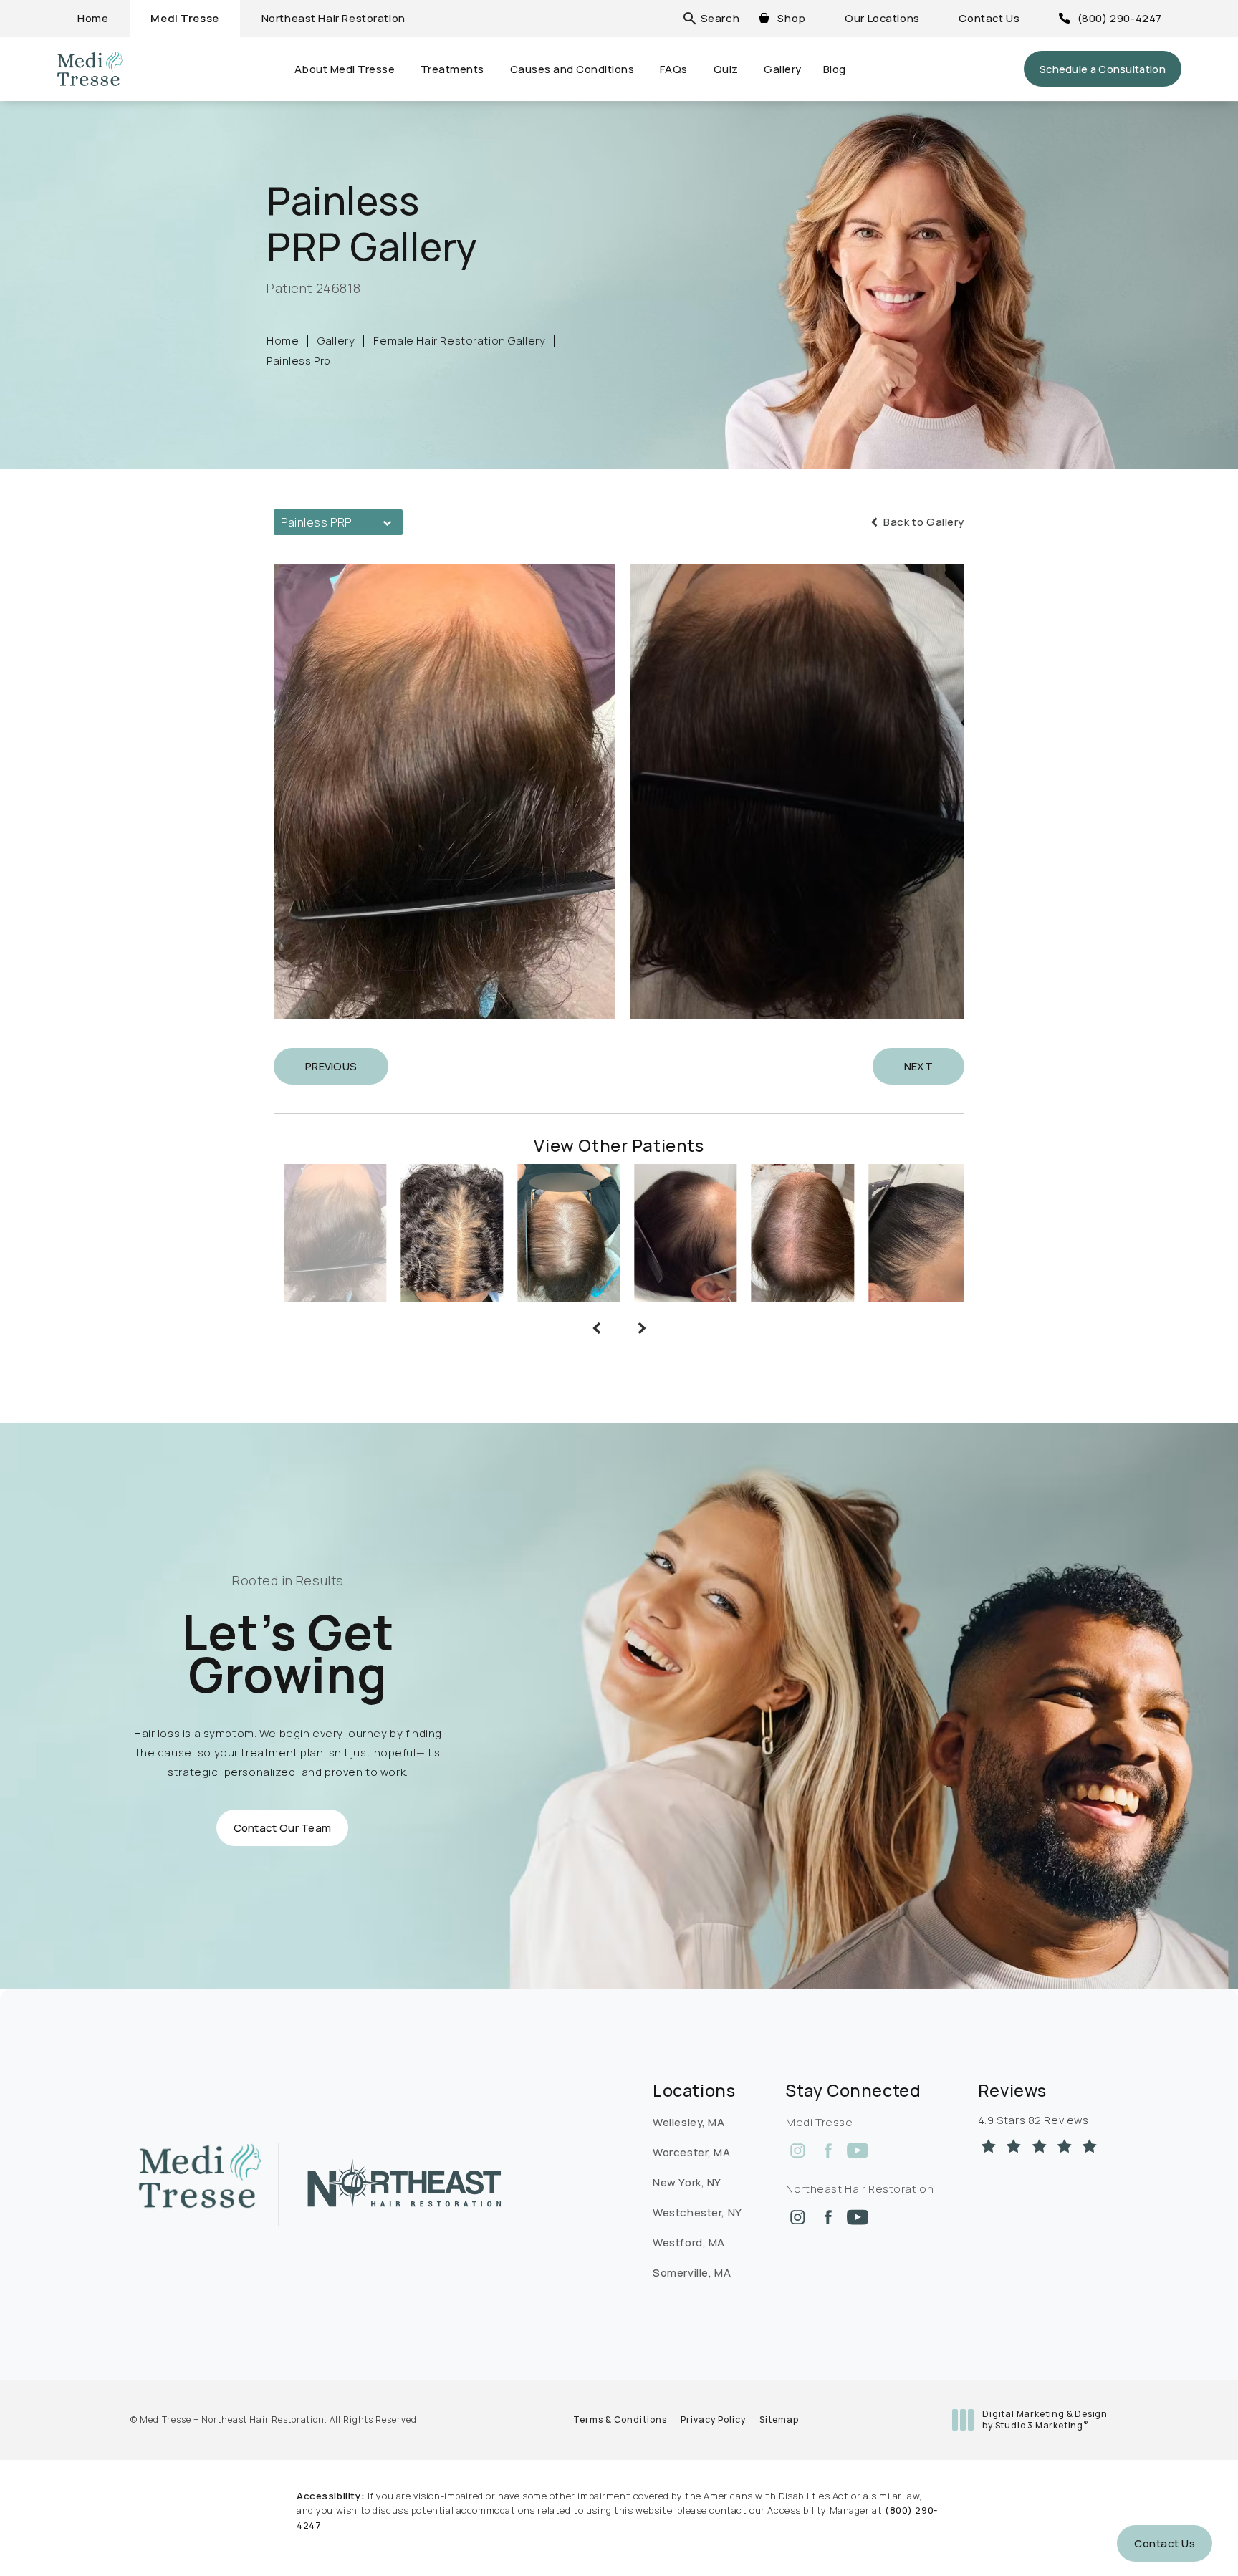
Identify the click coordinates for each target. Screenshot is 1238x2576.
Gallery (783, 69)
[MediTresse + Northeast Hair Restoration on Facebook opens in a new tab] (827, 2150)
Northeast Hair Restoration (334, 18)
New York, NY (687, 2182)
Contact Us (989, 18)
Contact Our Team (283, 1828)
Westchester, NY (697, 2212)
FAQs (674, 69)
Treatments (452, 69)
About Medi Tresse (345, 69)
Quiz (726, 69)
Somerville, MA (692, 2273)
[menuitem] (797, 2150)
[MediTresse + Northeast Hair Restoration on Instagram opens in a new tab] (797, 2150)
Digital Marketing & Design (1045, 2419)
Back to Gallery (923, 522)
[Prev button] (596, 1328)
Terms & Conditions (620, 2419)
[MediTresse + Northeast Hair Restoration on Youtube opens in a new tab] (858, 2150)
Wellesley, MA (689, 2122)
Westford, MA (689, 2243)
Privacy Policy (713, 2419)
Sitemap (779, 2419)
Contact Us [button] (1165, 2543)
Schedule (1103, 69)
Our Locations (882, 18)
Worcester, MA (692, 2152)
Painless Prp (299, 361)
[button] (720, 18)
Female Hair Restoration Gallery (459, 341)
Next (918, 1066)
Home (93, 18)
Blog (835, 69)
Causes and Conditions (572, 69)
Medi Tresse (184, 18)
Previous (331, 1066)
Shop (791, 18)
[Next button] (642, 1328)
